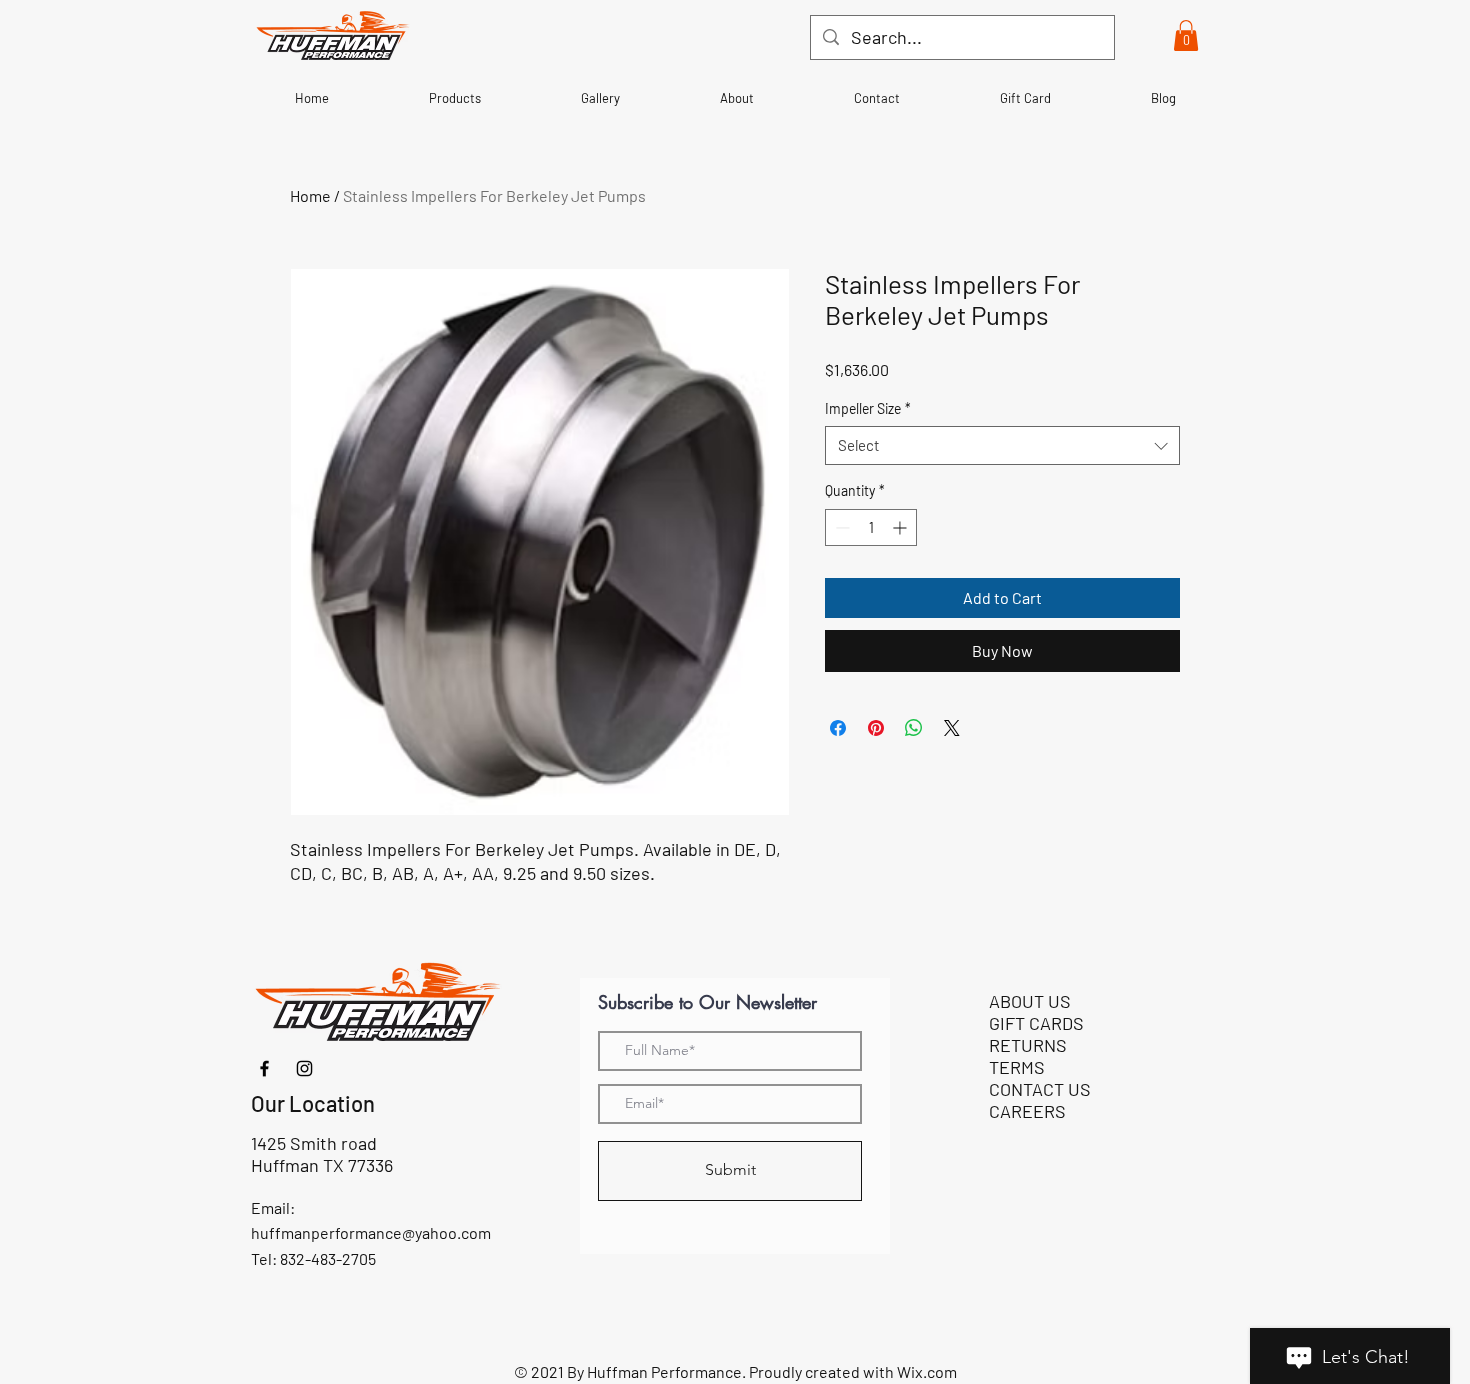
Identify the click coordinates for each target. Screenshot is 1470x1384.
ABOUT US (1030, 1001)
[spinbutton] (871, 527)
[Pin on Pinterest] (876, 728)
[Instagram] (304, 1068)
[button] (1186, 35)
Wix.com (927, 1371)
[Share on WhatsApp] (914, 728)
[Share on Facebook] (838, 728)
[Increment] (901, 527)
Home (310, 195)
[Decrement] (840, 527)
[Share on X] (952, 728)
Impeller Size (868, 408)
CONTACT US (1040, 1089)
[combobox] (1002, 445)
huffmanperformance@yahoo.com (371, 1232)
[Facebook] (264, 1068)
